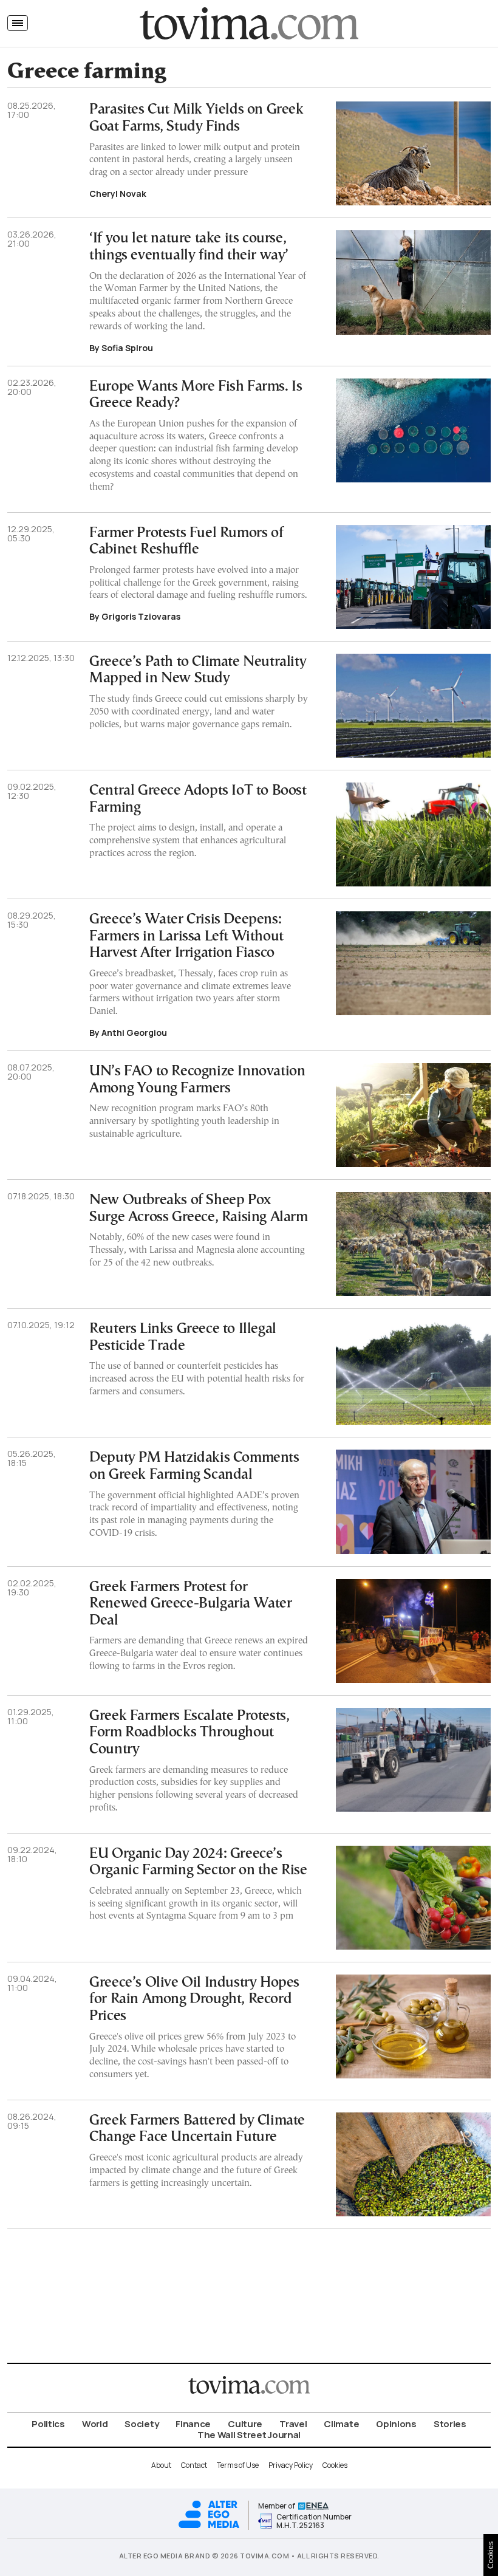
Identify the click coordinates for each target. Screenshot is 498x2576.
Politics (48, 2424)
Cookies (335, 2465)
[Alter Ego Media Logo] (209, 2526)
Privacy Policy (291, 2465)
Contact (194, 2465)
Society (142, 2424)
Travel (293, 2424)
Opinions (396, 2424)
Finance (193, 2424)
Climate (341, 2424)
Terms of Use (238, 2465)
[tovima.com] (249, 23)
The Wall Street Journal (249, 2435)
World (95, 2424)
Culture (245, 2424)
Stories (450, 2424)
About (161, 2465)
